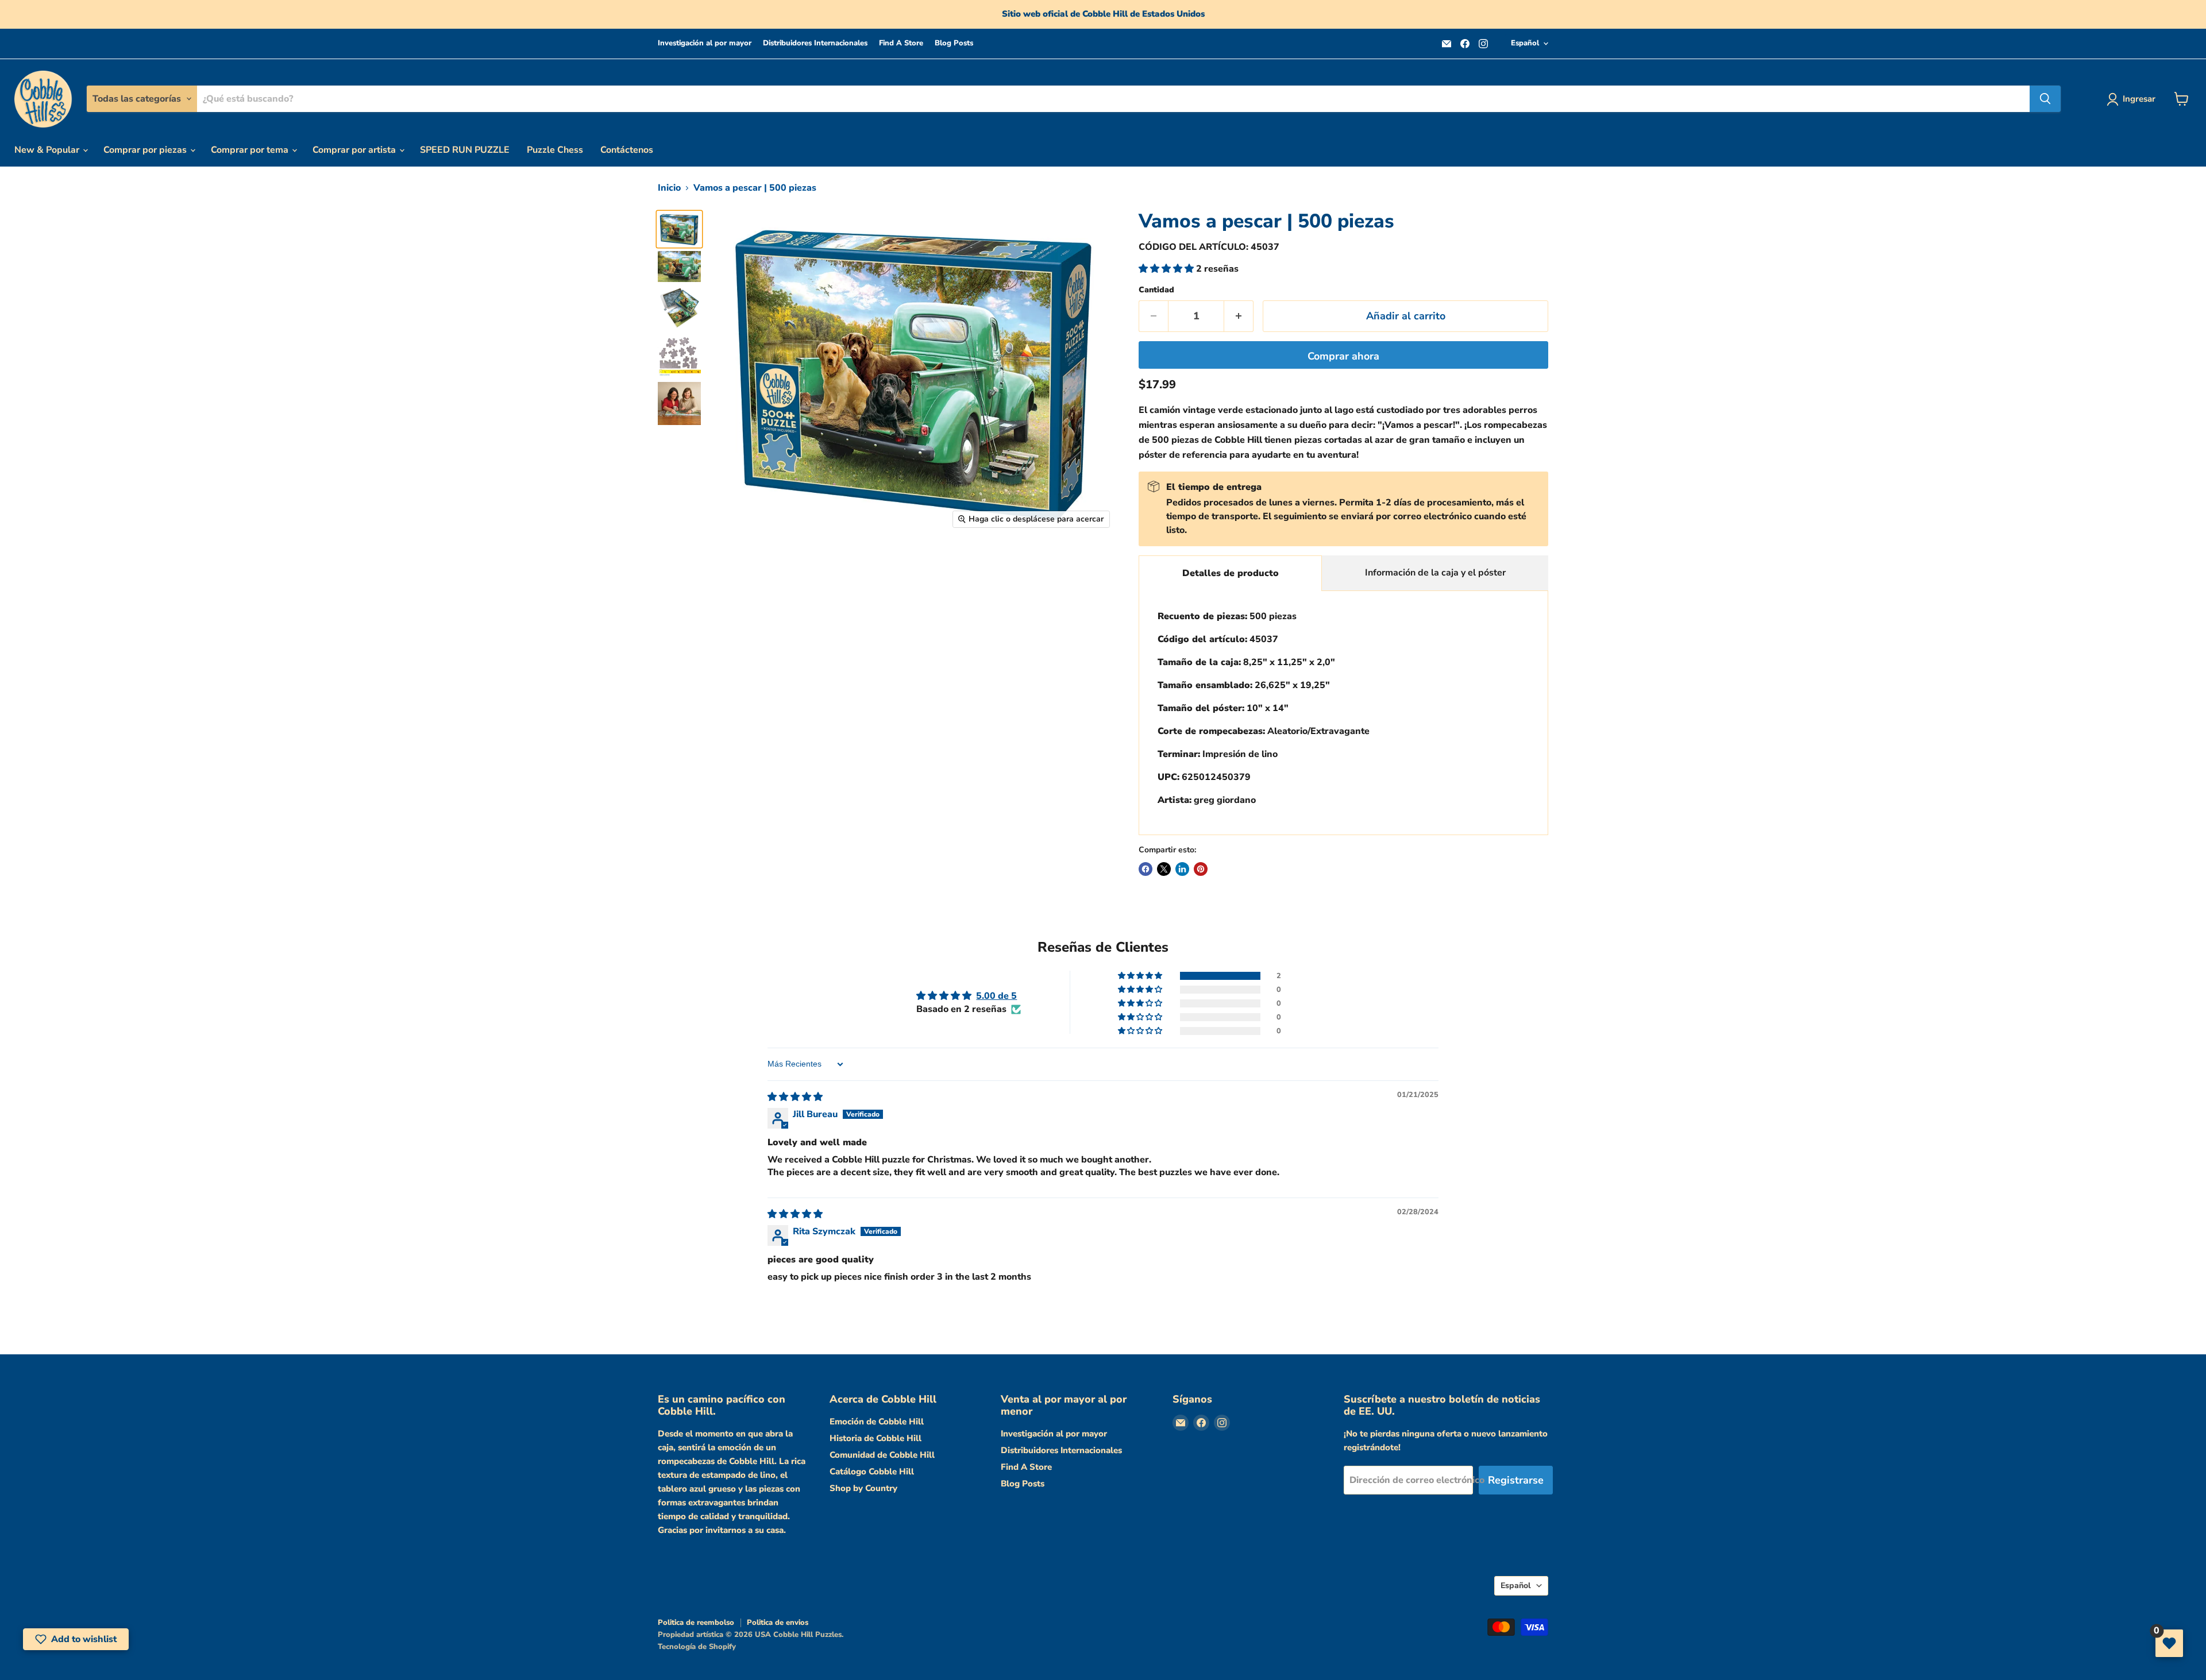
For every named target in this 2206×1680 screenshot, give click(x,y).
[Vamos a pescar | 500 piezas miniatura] (679, 229)
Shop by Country (863, 1488)
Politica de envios (778, 1623)
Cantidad (1156, 290)
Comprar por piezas (146, 150)
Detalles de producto (1231, 573)
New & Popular (48, 150)
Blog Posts (954, 43)
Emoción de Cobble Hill (877, 1422)
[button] (1167, 269)
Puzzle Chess (555, 150)
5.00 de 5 (996, 996)
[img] (795, 1097)
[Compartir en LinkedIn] (1182, 869)
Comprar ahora (1343, 356)
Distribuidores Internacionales (815, 43)
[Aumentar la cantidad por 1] (1239, 316)
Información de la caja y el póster (1435, 573)
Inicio (669, 188)
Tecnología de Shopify (697, 1647)
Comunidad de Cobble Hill (882, 1455)
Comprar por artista (355, 150)
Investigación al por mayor (705, 43)
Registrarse (1516, 1480)
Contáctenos (627, 150)
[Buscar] (2045, 99)
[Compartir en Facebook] (1146, 869)
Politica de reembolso (696, 1623)
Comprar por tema (251, 150)
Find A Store (901, 43)
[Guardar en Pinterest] (1201, 869)
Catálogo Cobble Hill (872, 1472)
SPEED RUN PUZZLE (465, 150)
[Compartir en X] (1164, 869)
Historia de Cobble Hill (876, 1438)
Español (1525, 43)
